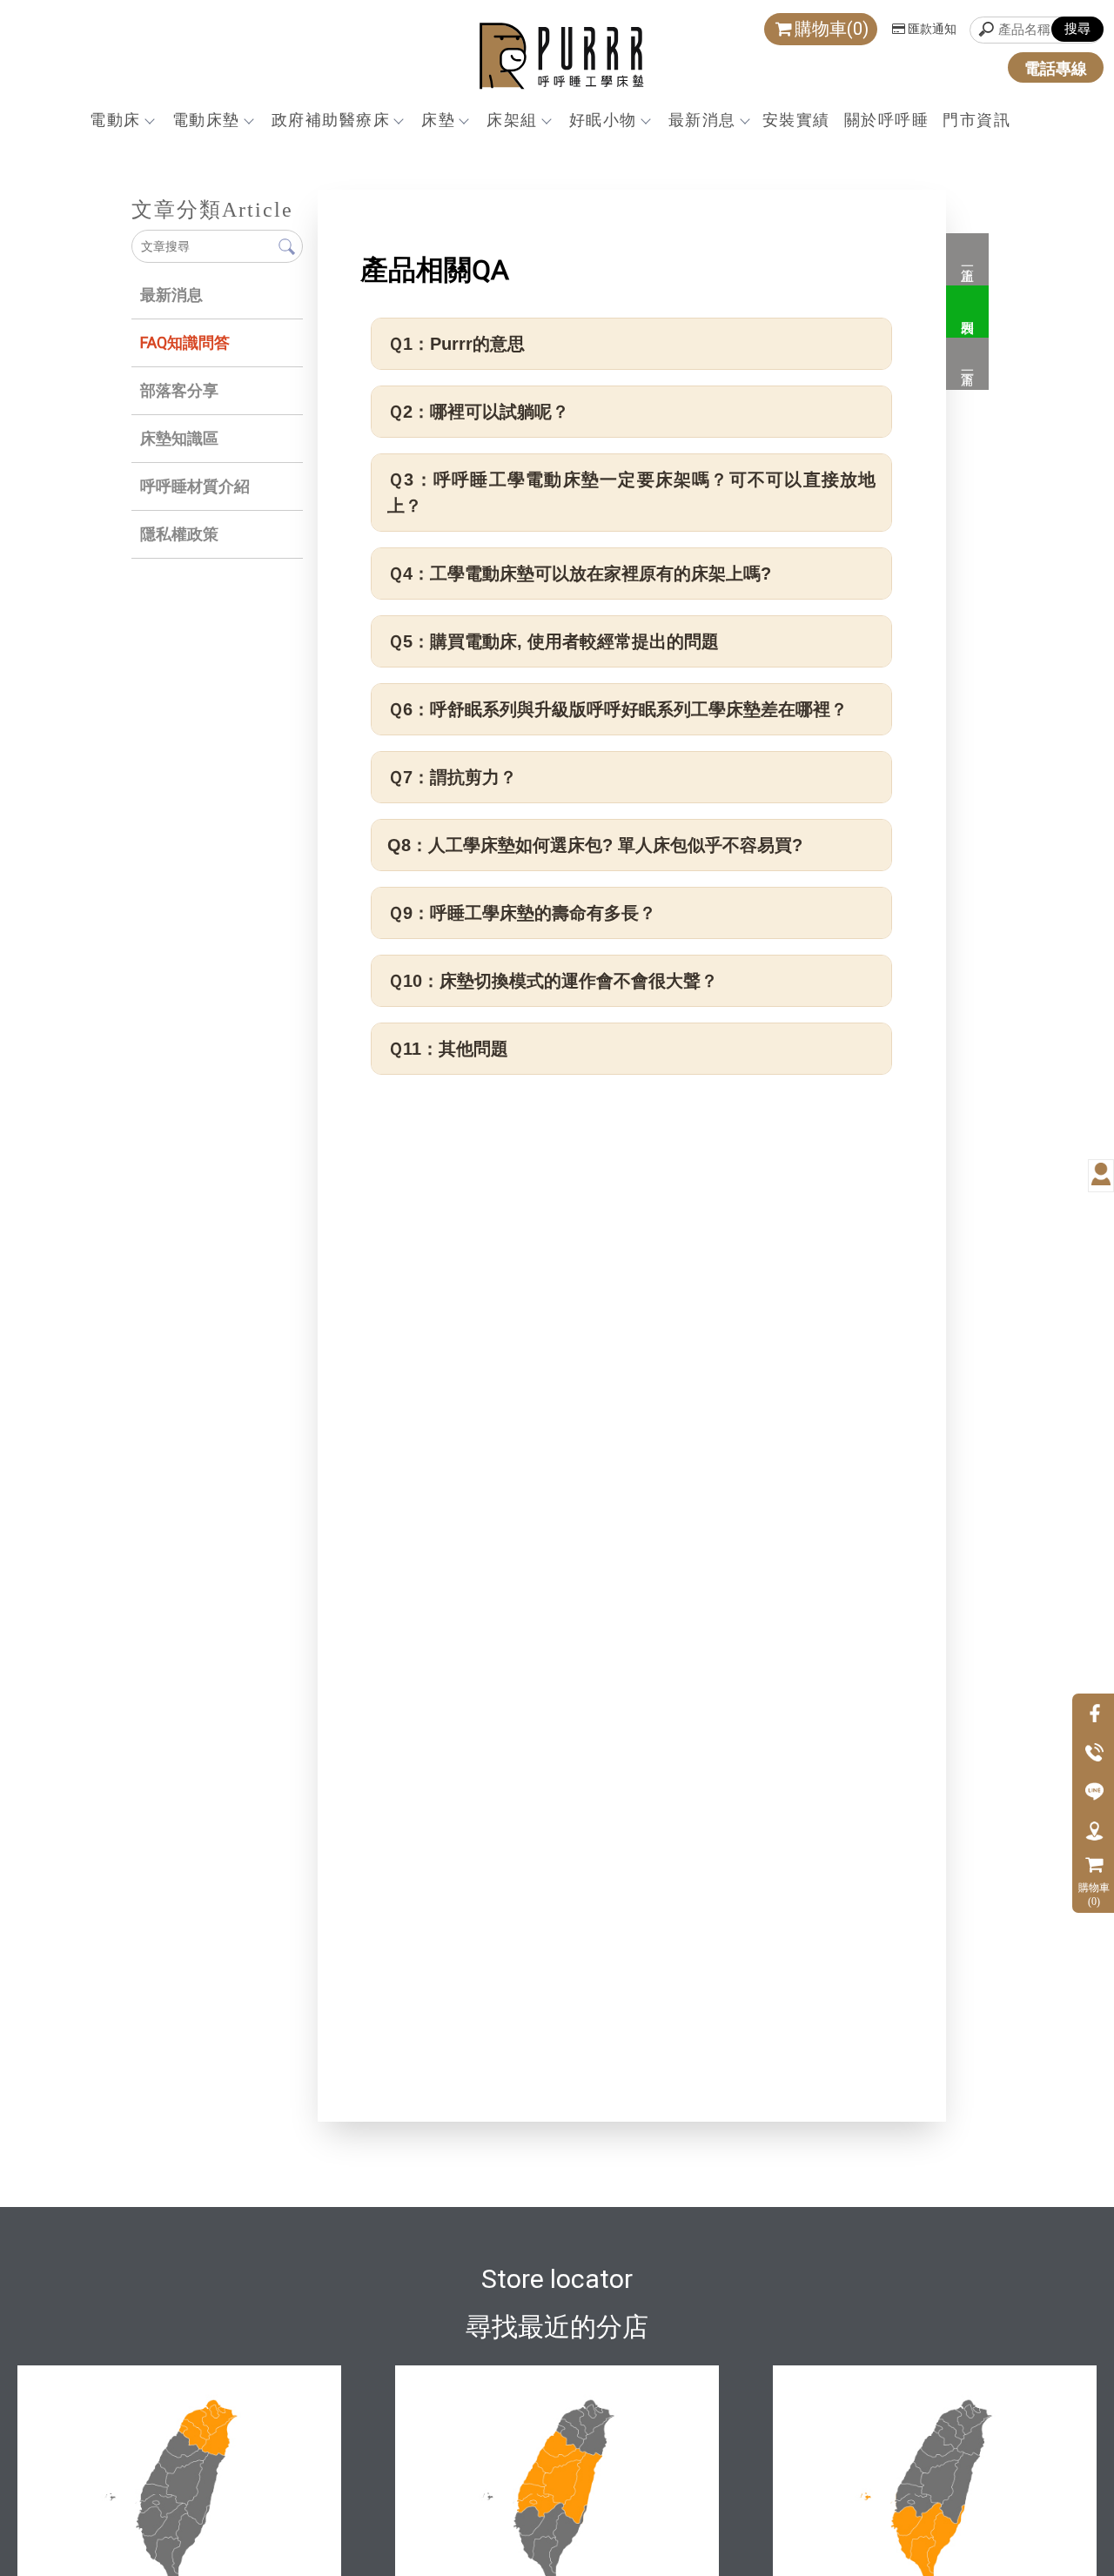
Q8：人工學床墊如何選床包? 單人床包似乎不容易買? (595, 845)
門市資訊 (976, 120)
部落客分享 (179, 390)
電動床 (115, 120)
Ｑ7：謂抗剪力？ (452, 777)
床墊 (438, 120)
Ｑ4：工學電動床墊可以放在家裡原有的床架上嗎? (579, 574)
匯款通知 (932, 29)
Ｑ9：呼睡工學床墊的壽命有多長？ (522, 913)
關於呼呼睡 (887, 120)
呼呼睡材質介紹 (195, 486)
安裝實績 (796, 120)
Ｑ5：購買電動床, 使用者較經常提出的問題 (553, 641)
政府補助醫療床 (331, 120)
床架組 (512, 120)
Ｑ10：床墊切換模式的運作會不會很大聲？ (553, 981)
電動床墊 (206, 120)
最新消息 (702, 120)
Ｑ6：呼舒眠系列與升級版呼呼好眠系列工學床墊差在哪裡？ (617, 709)
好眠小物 (603, 120)
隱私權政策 (179, 534)
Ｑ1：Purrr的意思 (456, 344)
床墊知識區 (179, 438)
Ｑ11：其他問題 (448, 1049)
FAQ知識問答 (185, 342)
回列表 (967, 312)
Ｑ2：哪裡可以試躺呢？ (478, 412)
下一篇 (967, 364)
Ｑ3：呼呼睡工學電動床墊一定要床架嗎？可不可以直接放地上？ (631, 493)
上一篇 (967, 259)
